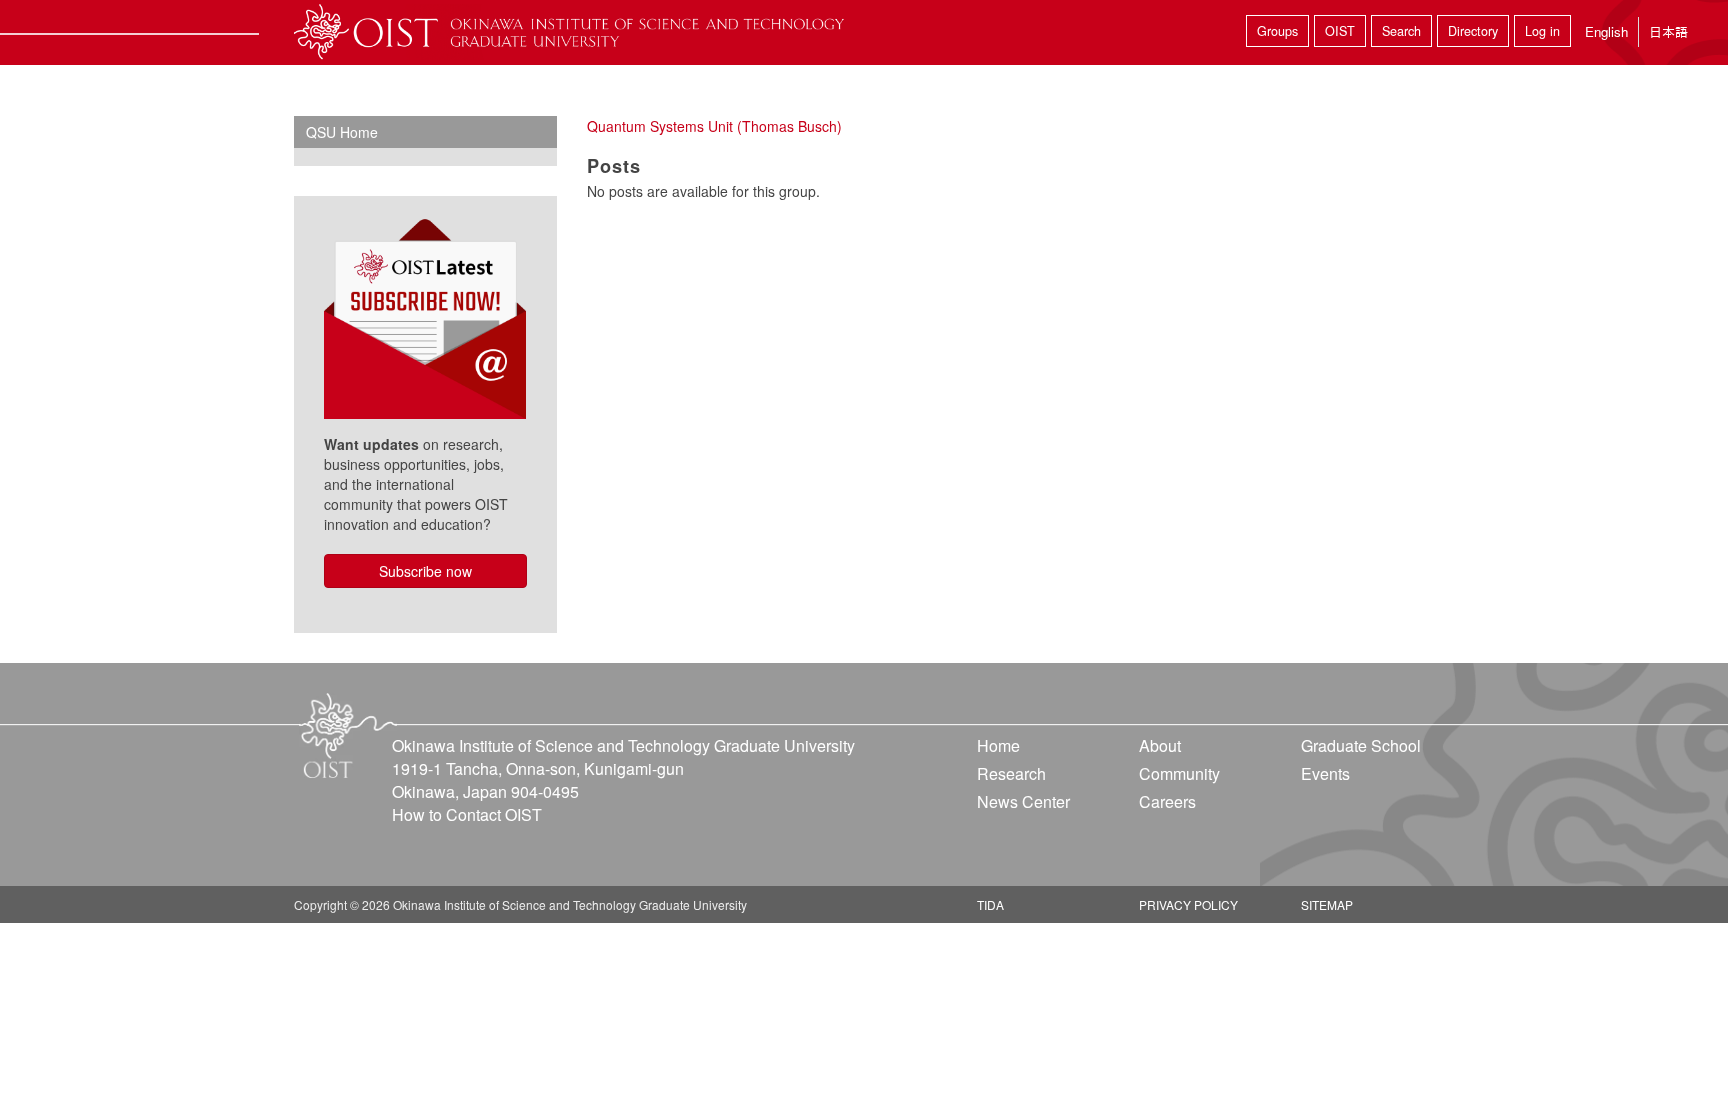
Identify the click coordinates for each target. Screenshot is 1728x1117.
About (1160, 745)
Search (1401, 31)
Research (1011, 773)
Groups (1277, 31)
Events (1325, 773)
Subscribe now (425, 571)
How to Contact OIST (467, 814)
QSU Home (342, 132)
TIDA (990, 904)
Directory (1473, 31)
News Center (1023, 801)
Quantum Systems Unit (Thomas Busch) (714, 126)
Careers (1167, 801)
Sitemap (1327, 904)
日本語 (1668, 31)
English (1606, 31)
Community (1179, 773)
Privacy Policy (1188, 904)
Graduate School (1361, 745)
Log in (1542, 31)
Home (998, 745)
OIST (1340, 31)
